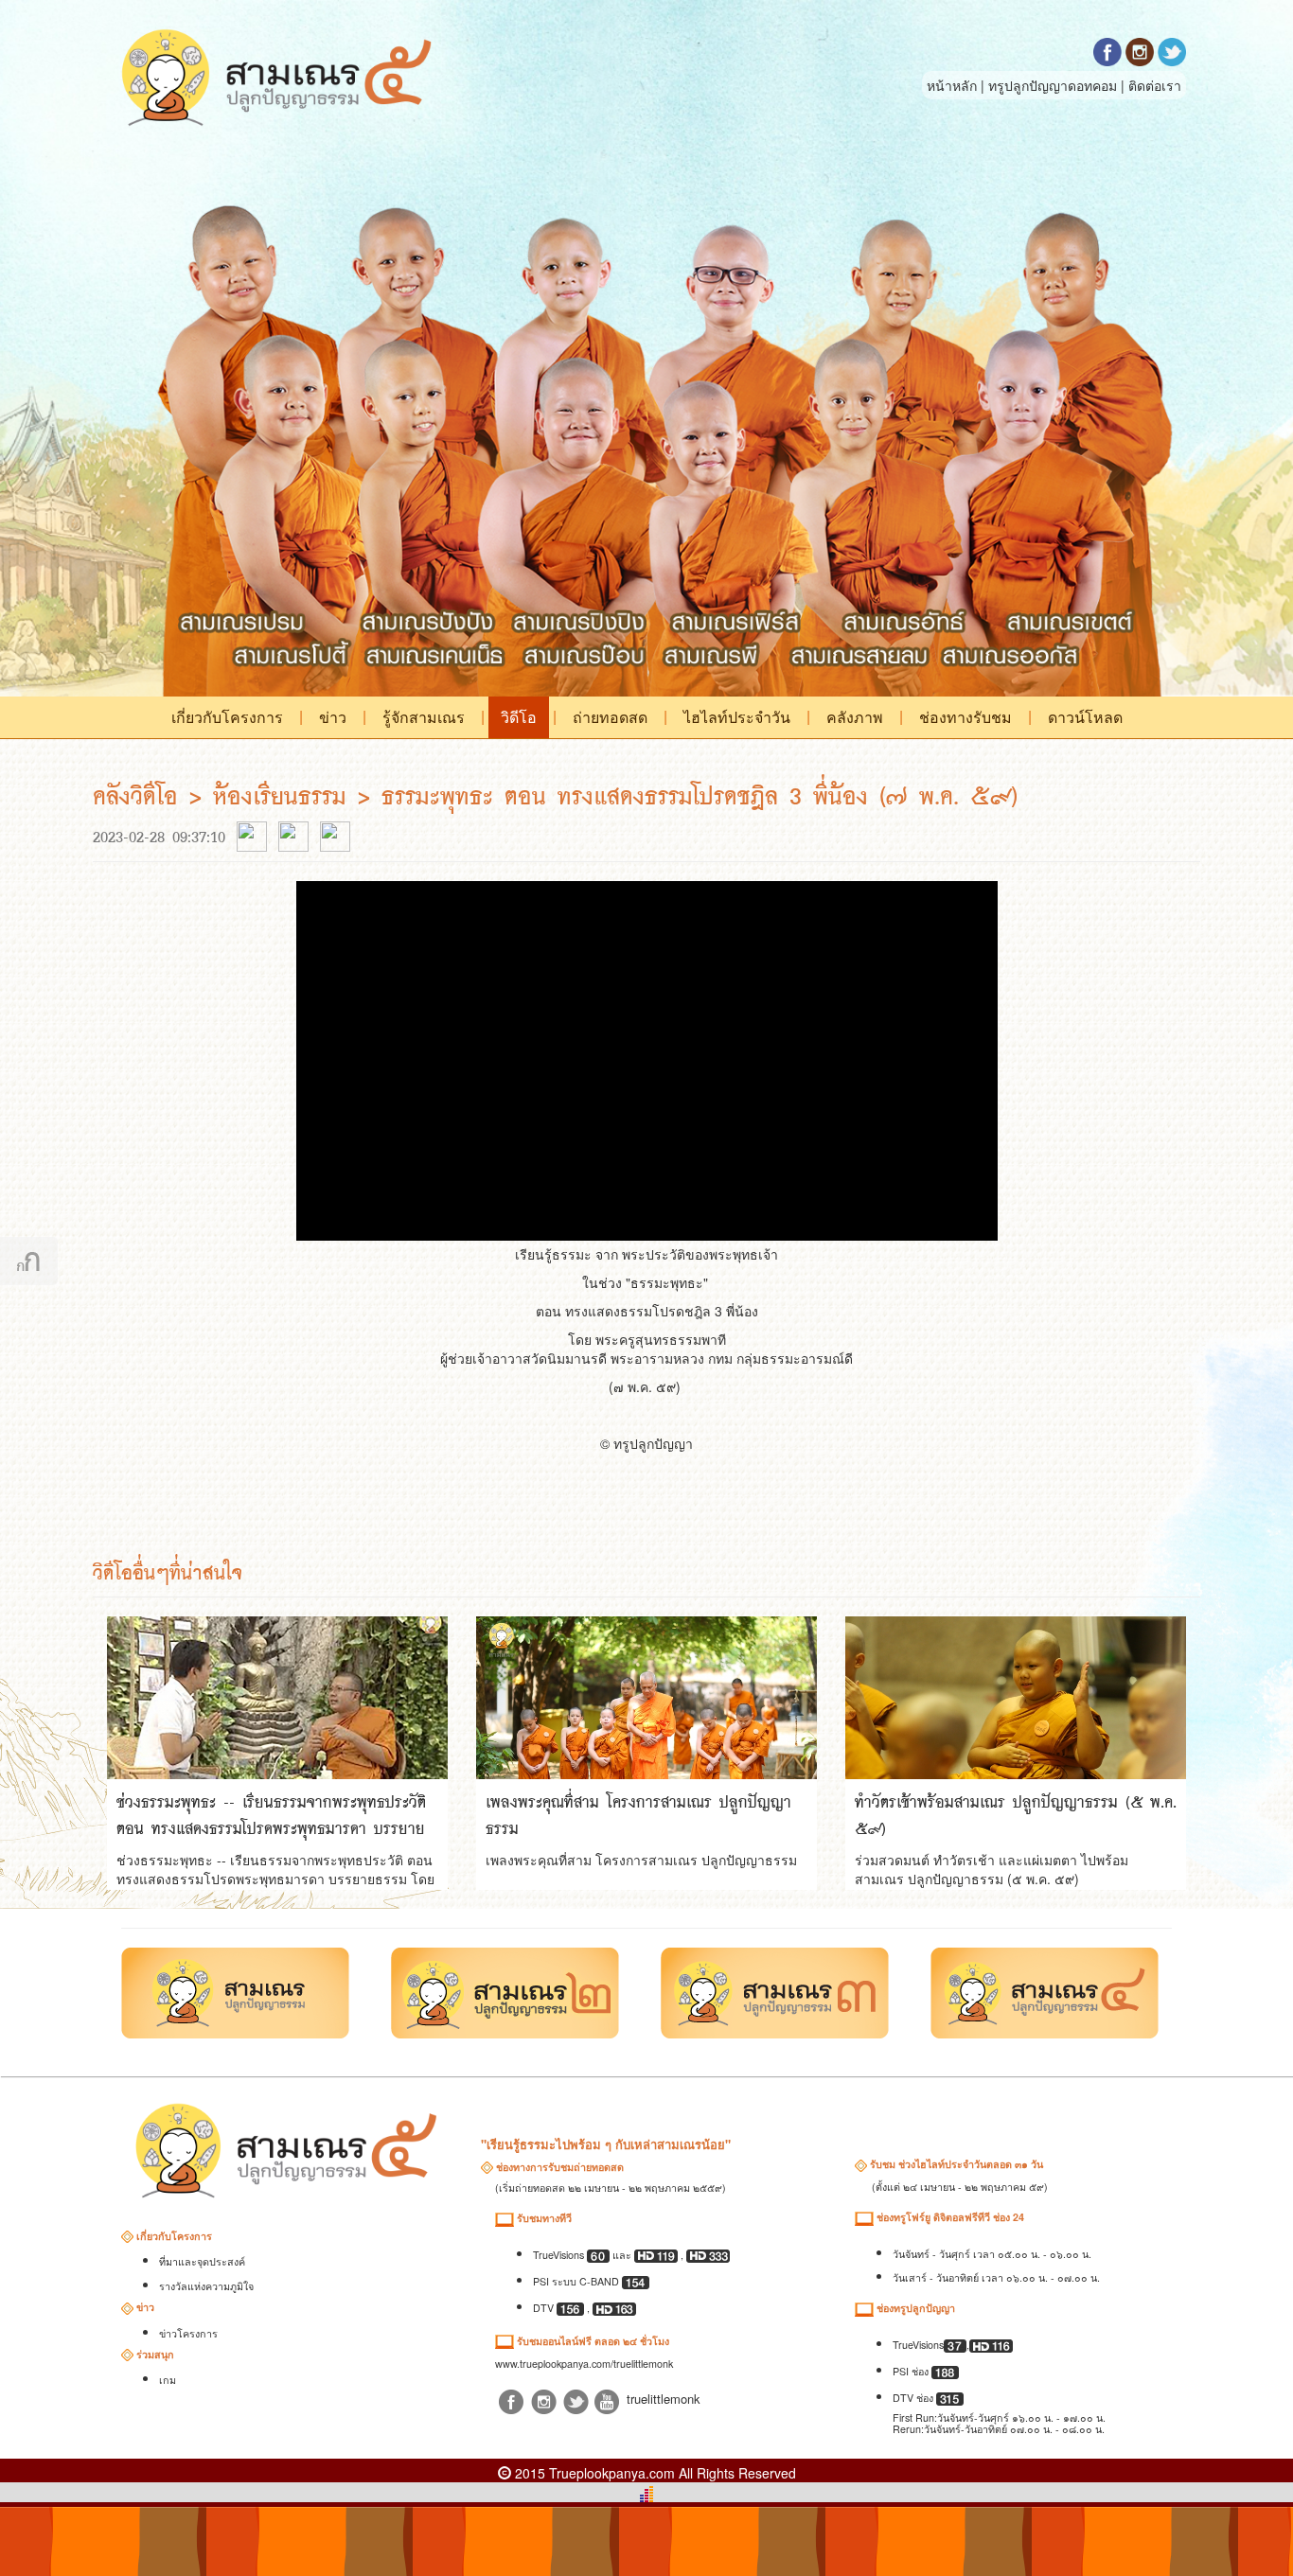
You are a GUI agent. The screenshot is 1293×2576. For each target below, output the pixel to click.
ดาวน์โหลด (1085, 717)
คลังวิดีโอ (141, 795)
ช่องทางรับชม (965, 717)
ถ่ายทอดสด (610, 717)
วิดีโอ (519, 717)
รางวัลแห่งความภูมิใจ (206, 2286)
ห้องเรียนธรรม (280, 795)
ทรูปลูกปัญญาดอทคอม (1053, 85)
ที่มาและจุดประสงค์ (202, 2261)
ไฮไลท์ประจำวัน (737, 717)
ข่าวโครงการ (188, 2333)
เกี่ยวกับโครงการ (227, 717)
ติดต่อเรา (1155, 85)
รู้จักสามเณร (424, 717)
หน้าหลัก (952, 85)
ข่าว (333, 717)
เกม (168, 2380)
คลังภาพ (855, 717)
